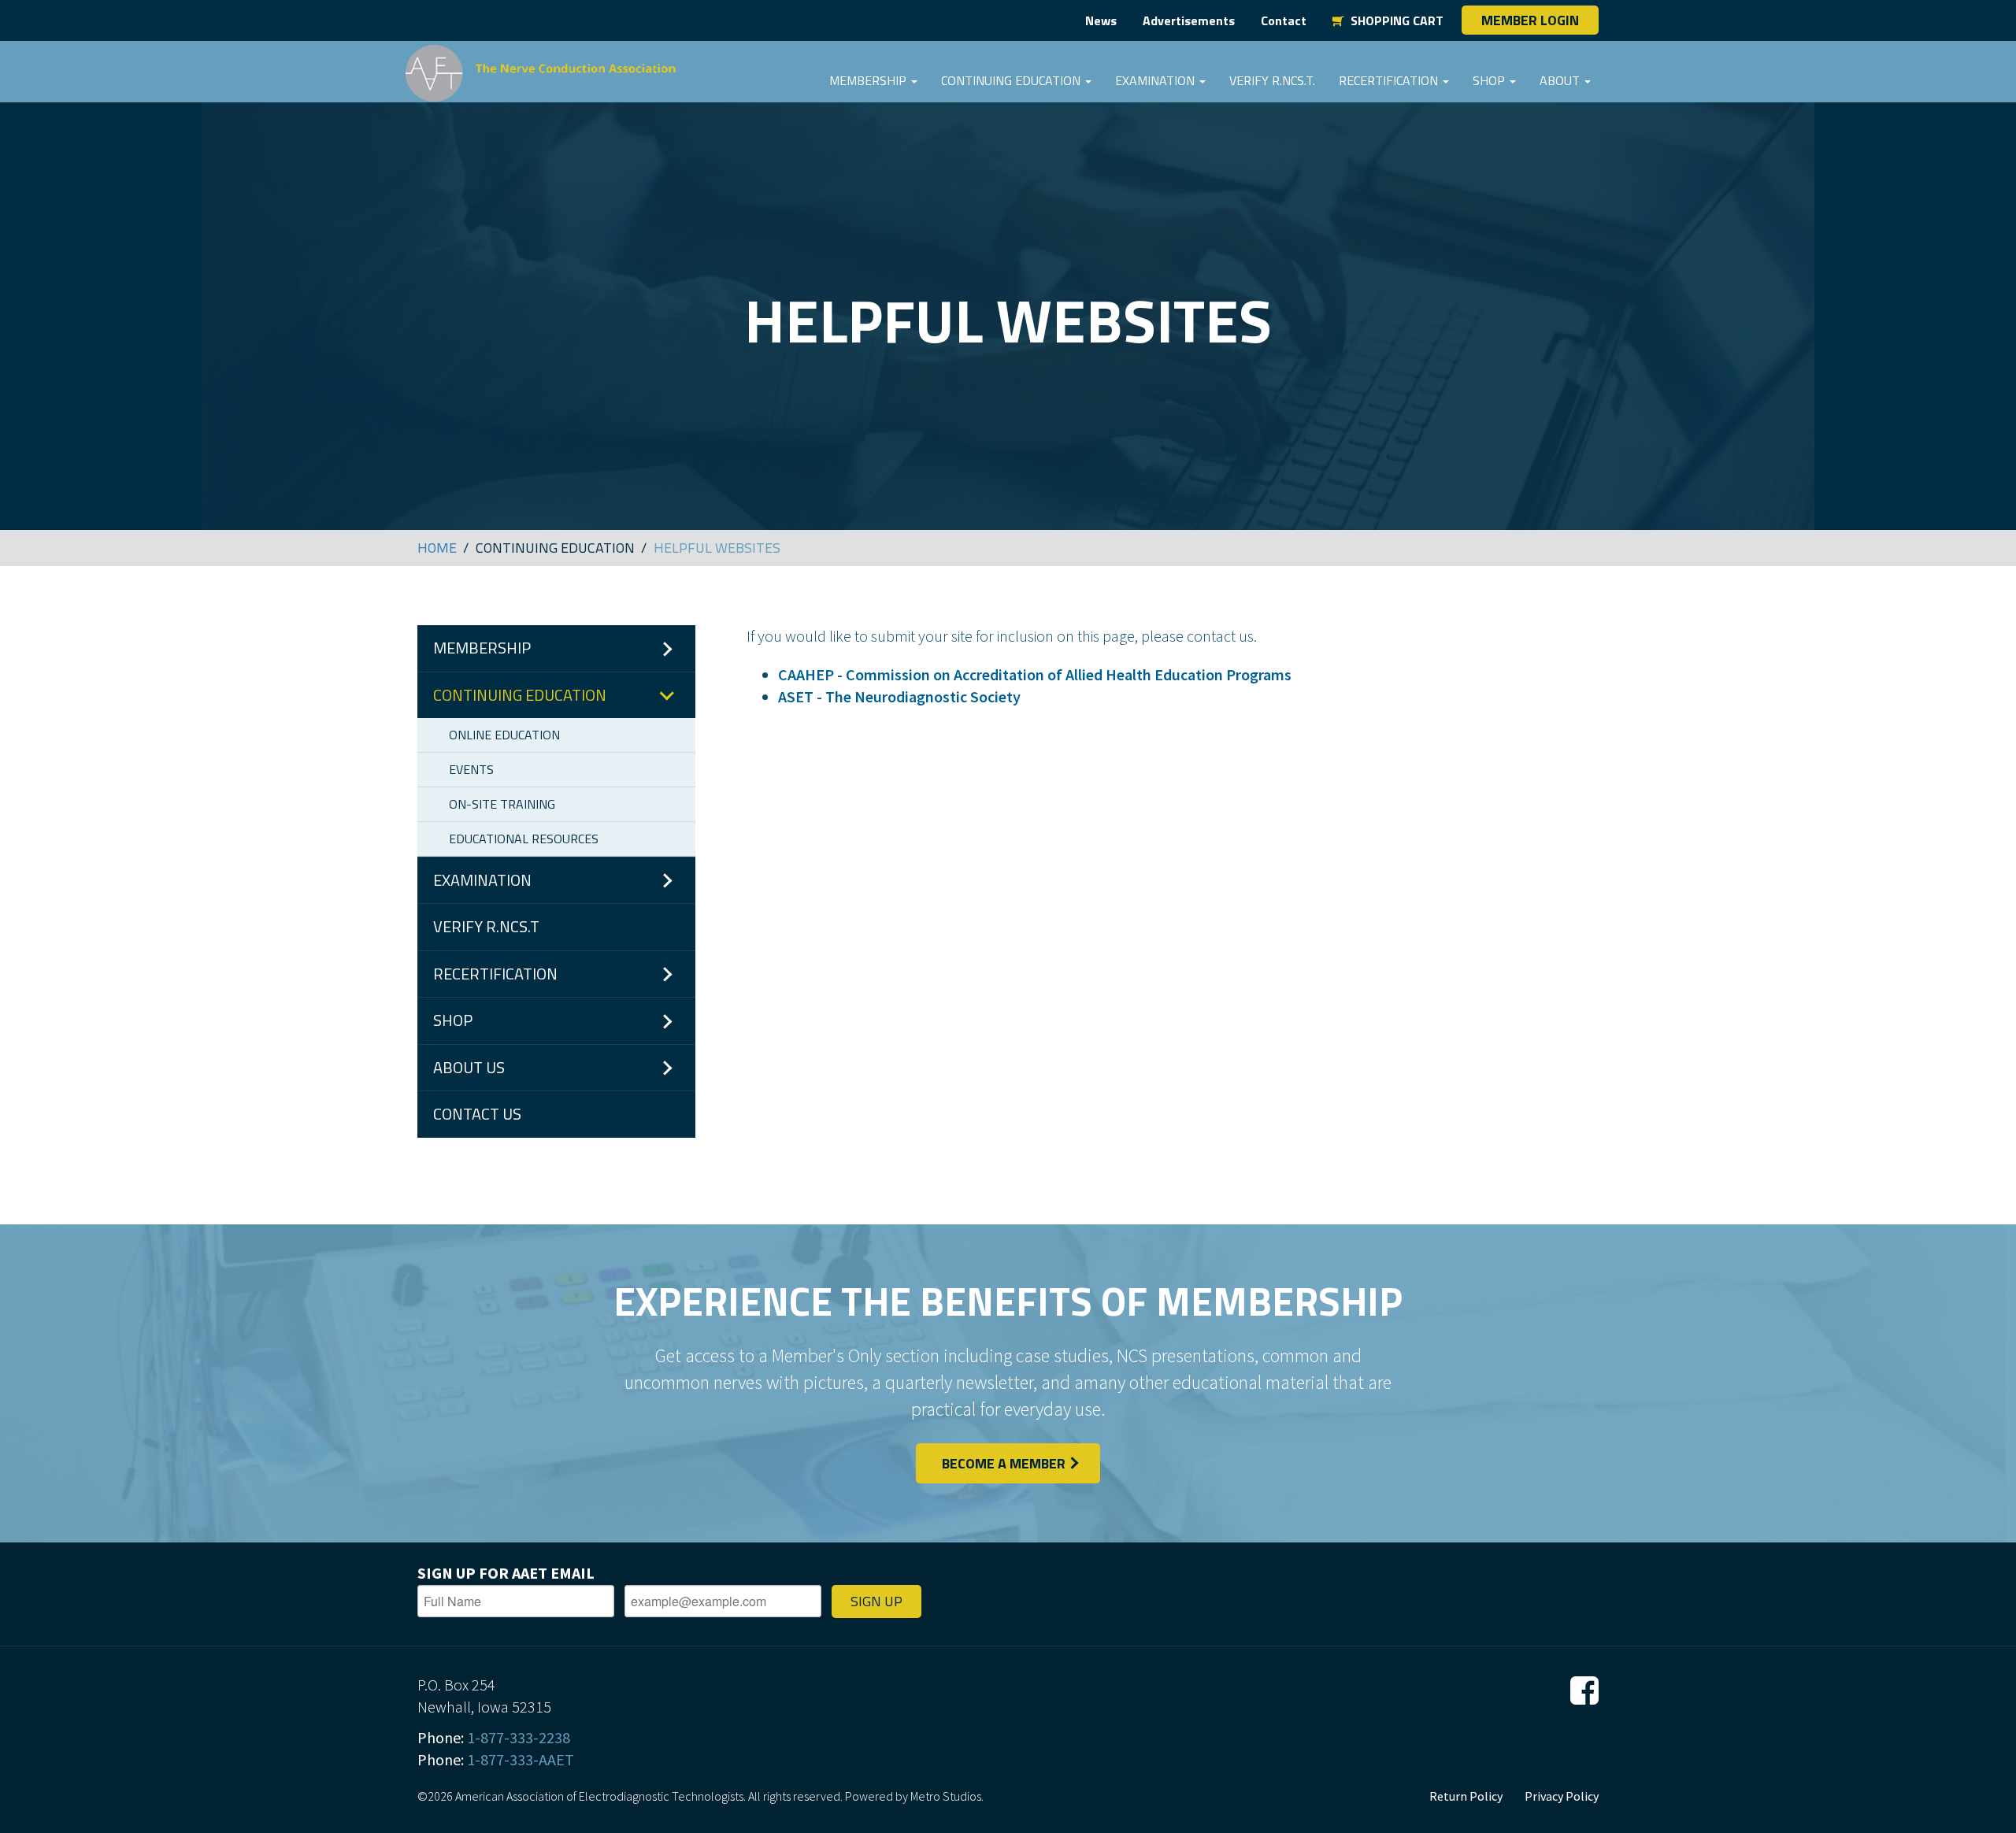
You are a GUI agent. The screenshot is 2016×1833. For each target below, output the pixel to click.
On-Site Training (502, 804)
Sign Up (876, 1601)
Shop (1490, 80)
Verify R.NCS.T (486, 926)
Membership (869, 80)
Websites (717, 548)
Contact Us (477, 1114)
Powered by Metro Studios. (914, 1796)
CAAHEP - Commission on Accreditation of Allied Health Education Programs (1035, 674)
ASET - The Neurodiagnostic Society (899, 696)
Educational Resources (524, 839)
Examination (1156, 80)
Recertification (1390, 80)
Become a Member (1004, 1463)
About (1561, 80)
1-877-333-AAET (521, 1759)
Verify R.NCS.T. (1272, 80)
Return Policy (1466, 1796)
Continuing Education (1012, 80)
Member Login (1530, 20)
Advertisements (1189, 20)
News (1101, 20)
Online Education (504, 735)
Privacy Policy (1562, 1796)
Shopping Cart (1394, 20)
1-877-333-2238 (519, 1737)
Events (471, 769)
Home (437, 548)
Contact (1284, 20)
